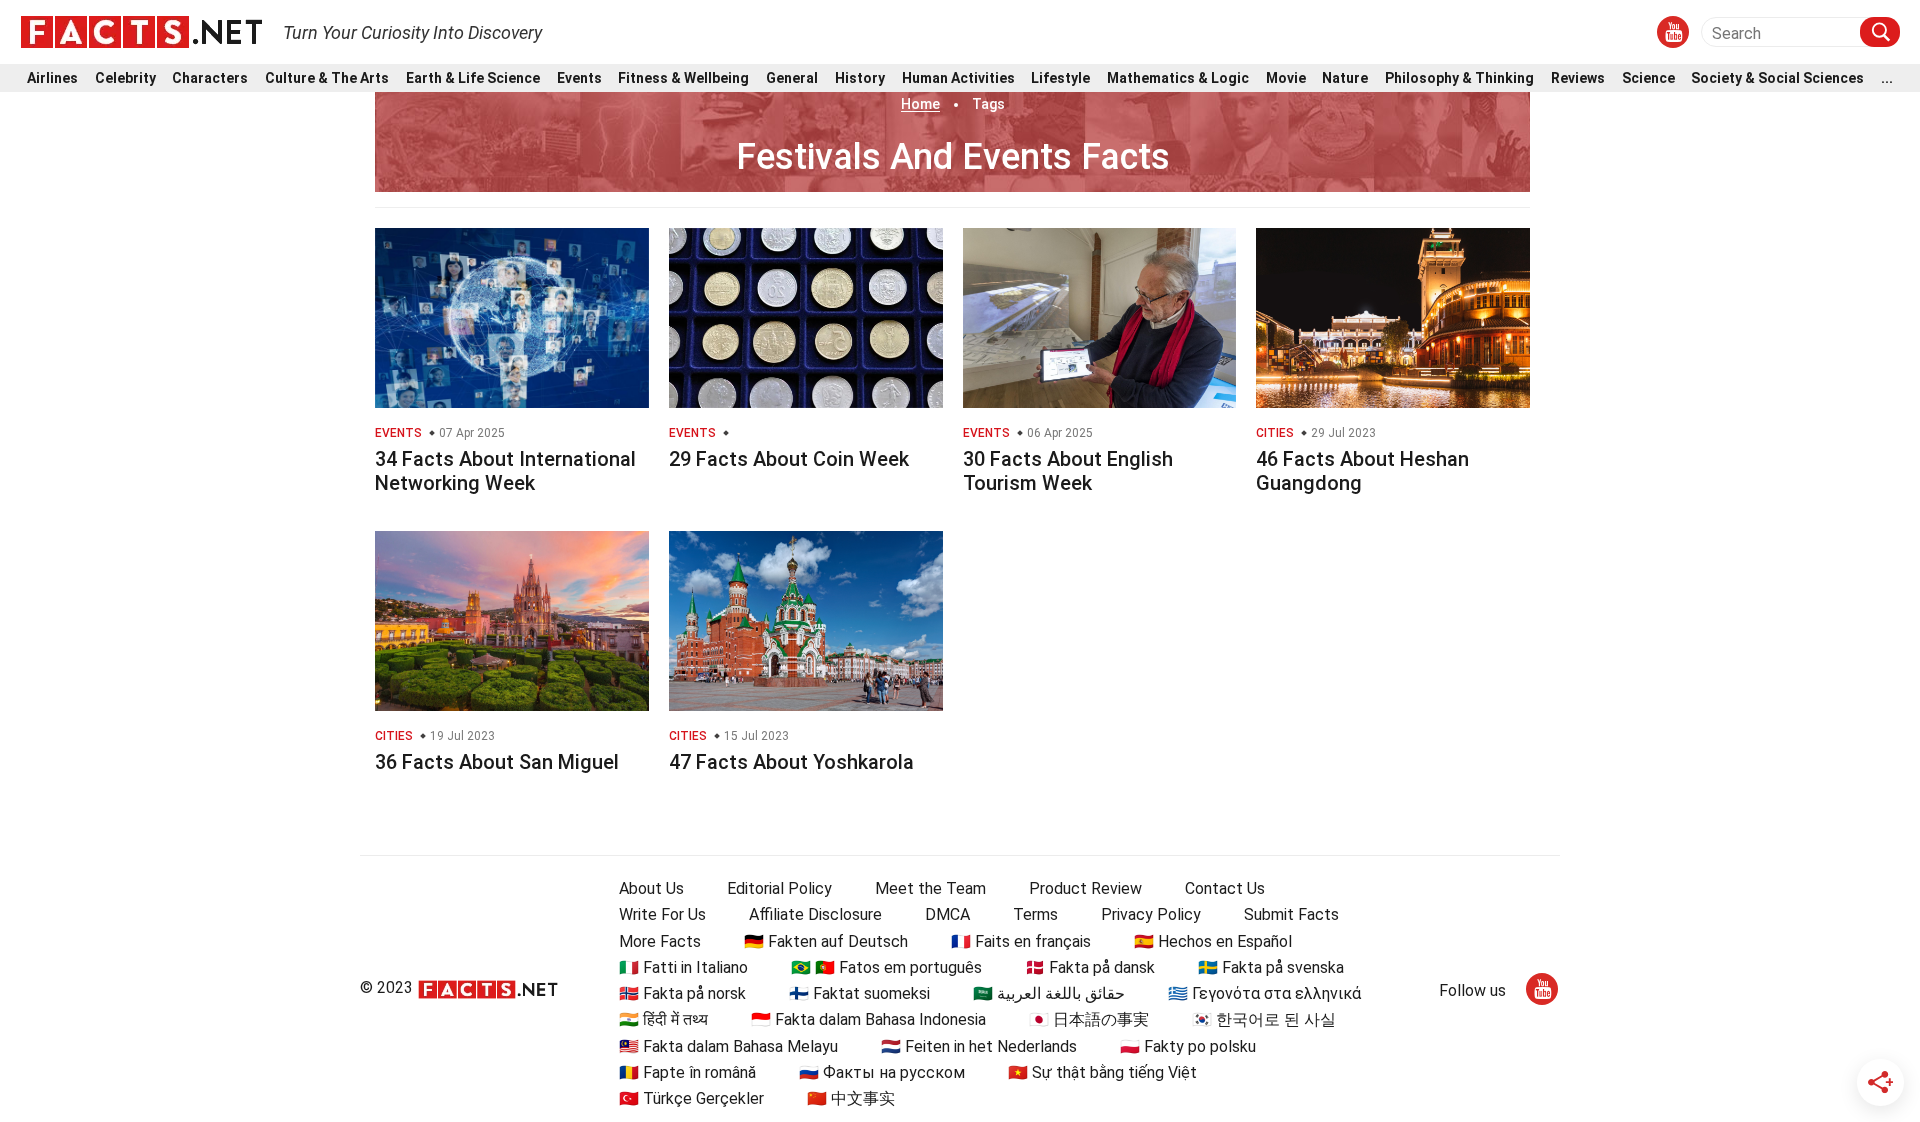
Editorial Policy (779, 888)
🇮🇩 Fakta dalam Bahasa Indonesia (868, 1019)
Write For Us (662, 914)
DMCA (947, 914)
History (860, 78)
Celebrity (125, 78)
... (1887, 78)
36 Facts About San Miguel (497, 762)
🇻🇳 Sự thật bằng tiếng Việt (1102, 1072)
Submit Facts (1291, 914)
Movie (1286, 78)
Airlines (52, 78)
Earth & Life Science (473, 78)
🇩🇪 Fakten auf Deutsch (826, 941)
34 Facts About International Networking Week (505, 471)
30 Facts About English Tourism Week (1068, 471)
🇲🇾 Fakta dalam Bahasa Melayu (728, 1046)
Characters (210, 78)
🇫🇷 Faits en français (1021, 941)
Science (1648, 78)
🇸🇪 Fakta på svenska (1271, 967)
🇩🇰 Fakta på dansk (1090, 967)
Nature (1345, 78)
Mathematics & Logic (1178, 78)
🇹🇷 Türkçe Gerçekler (691, 1098)
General (792, 78)
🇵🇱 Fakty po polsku (1188, 1046)
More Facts (660, 941)
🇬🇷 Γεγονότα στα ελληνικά (1264, 993)
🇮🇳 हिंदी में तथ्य (663, 1019)
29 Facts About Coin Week (789, 459)
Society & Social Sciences (1777, 78)
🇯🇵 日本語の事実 (1089, 1019)
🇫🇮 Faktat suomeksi (859, 993)
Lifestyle (1060, 78)
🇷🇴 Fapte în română (687, 1072)
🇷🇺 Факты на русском (882, 1072)
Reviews (1578, 78)
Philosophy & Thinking (1459, 78)
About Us (651, 888)
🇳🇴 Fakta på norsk (682, 993)
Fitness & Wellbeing (683, 78)
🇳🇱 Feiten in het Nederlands (979, 1046)
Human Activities (958, 78)
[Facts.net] (141, 31)
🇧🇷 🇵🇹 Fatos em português (886, 967)
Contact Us (1225, 888)
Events (579, 78)
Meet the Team (930, 888)
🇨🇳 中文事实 (851, 1098)
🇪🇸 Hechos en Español (1213, 941)
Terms (1035, 914)
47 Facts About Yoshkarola (791, 762)
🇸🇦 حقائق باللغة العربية (1049, 993)
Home (920, 104)
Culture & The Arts (327, 78)
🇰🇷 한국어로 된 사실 (1264, 1019)
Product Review (1085, 888)
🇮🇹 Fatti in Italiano (683, 967)
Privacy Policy (1151, 914)
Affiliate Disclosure (815, 914)
